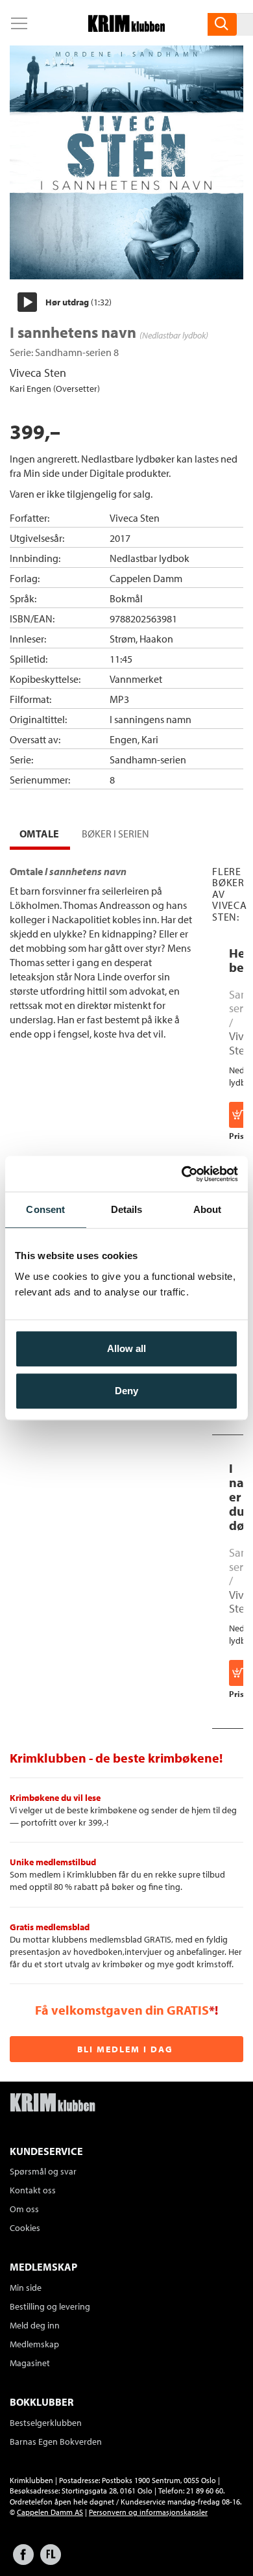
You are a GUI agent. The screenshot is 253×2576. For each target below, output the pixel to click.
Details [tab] (127, 1209)
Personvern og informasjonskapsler (148, 2512)
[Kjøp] (239, 1115)
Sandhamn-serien (73, 352)
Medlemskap (34, 2344)
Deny (126, 1391)
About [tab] (208, 1209)
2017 (120, 538)
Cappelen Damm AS (50, 2512)
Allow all (126, 1348)
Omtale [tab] (39, 834)
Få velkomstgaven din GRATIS (122, 2010)
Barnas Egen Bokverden (56, 2442)
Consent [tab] (45, 1209)
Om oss (24, 2209)
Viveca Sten (38, 373)
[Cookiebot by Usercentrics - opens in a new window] (182, 1174)
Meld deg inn (35, 2325)
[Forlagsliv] (51, 2561)
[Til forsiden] (126, 28)
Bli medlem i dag (125, 2049)
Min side (26, 2288)
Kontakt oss (33, 2190)
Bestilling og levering (50, 2306)
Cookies (25, 2228)
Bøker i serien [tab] (115, 834)
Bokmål (126, 598)
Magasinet (30, 2363)
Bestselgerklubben (46, 2423)
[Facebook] (23, 2561)
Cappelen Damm (146, 578)
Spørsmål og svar (43, 2171)
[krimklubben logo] (53, 2104)
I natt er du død (241, 1497)
